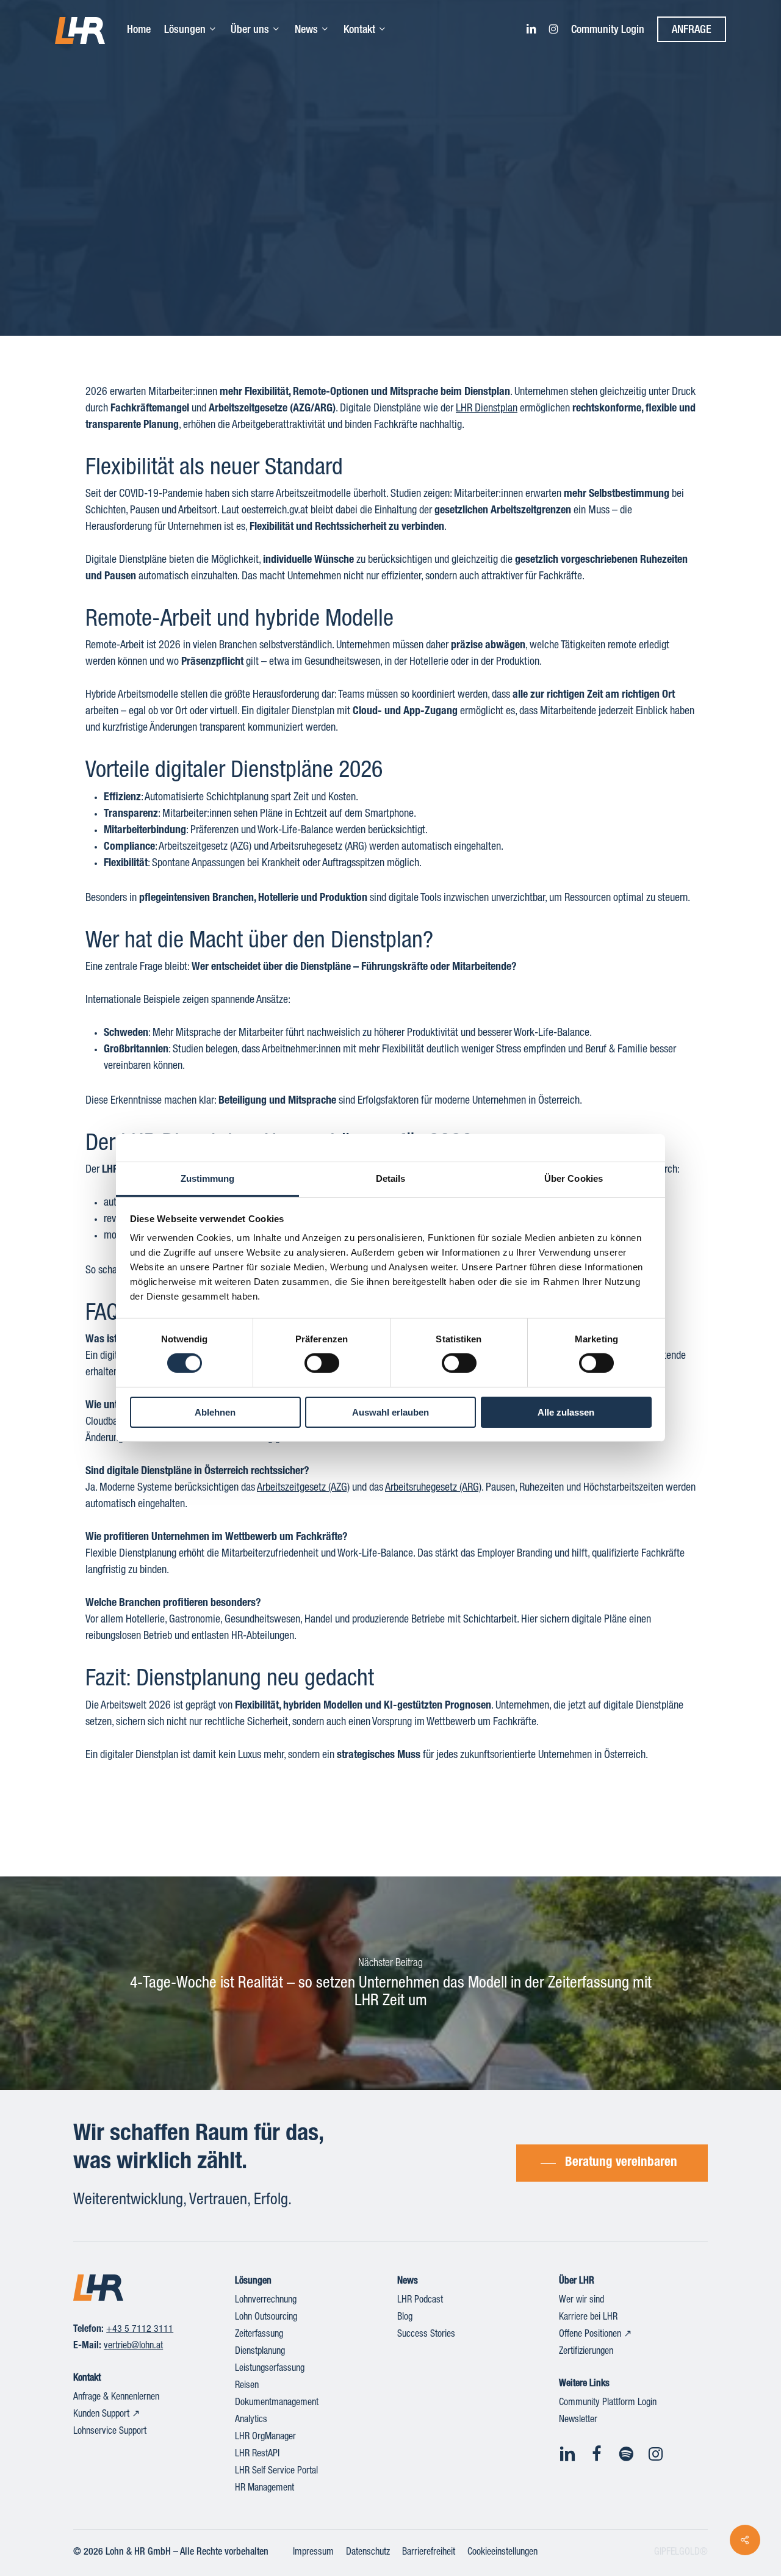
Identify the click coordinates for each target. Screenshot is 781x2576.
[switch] (322, 1363)
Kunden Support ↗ (106, 2415)
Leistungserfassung (270, 2369)
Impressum (313, 2553)
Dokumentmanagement (277, 2403)
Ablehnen (215, 1412)
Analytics (251, 2420)
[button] (612, 2163)
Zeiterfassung (259, 2335)
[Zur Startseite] (98, 2288)
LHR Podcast (420, 2301)
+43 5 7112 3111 (140, 2330)
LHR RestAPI (257, 2455)
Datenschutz (368, 2553)
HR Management (265, 2489)
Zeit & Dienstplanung (390, 220)
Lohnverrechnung (266, 2301)
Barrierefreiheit (429, 2553)
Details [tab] (391, 1178)
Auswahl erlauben (390, 1412)
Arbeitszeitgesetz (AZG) (303, 1488)
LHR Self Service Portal (276, 2472)
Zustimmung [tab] (208, 1178)
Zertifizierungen (586, 2352)
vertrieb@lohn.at (133, 2346)
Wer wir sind (581, 2301)
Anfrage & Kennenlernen (116, 2398)
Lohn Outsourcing (266, 2318)
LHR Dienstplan (487, 409)
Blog (405, 2318)
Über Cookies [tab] (574, 1178)
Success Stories (426, 2335)
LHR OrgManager (265, 2437)
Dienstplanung (260, 2352)
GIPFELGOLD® (681, 2553)
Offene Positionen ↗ (595, 2335)
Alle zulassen (566, 1412)
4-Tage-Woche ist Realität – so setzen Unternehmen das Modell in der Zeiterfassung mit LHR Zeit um (390, 1983)
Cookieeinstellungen (502, 2553)
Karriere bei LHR (588, 2318)
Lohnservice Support (110, 2432)
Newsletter (578, 2420)
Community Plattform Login (608, 2403)
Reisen (247, 2386)
